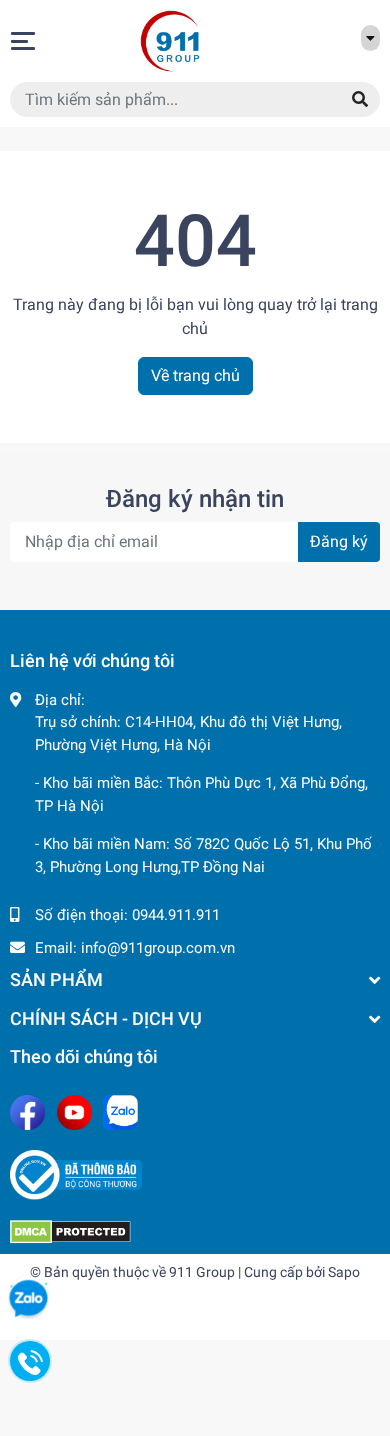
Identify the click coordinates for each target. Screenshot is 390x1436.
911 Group (202, 1272)
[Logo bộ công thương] (195, 1175)
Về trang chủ (195, 375)
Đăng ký (339, 541)
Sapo (344, 1272)
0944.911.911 (176, 915)
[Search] (360, 99)
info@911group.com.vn (158, 948)
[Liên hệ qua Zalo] (28, 1299)
